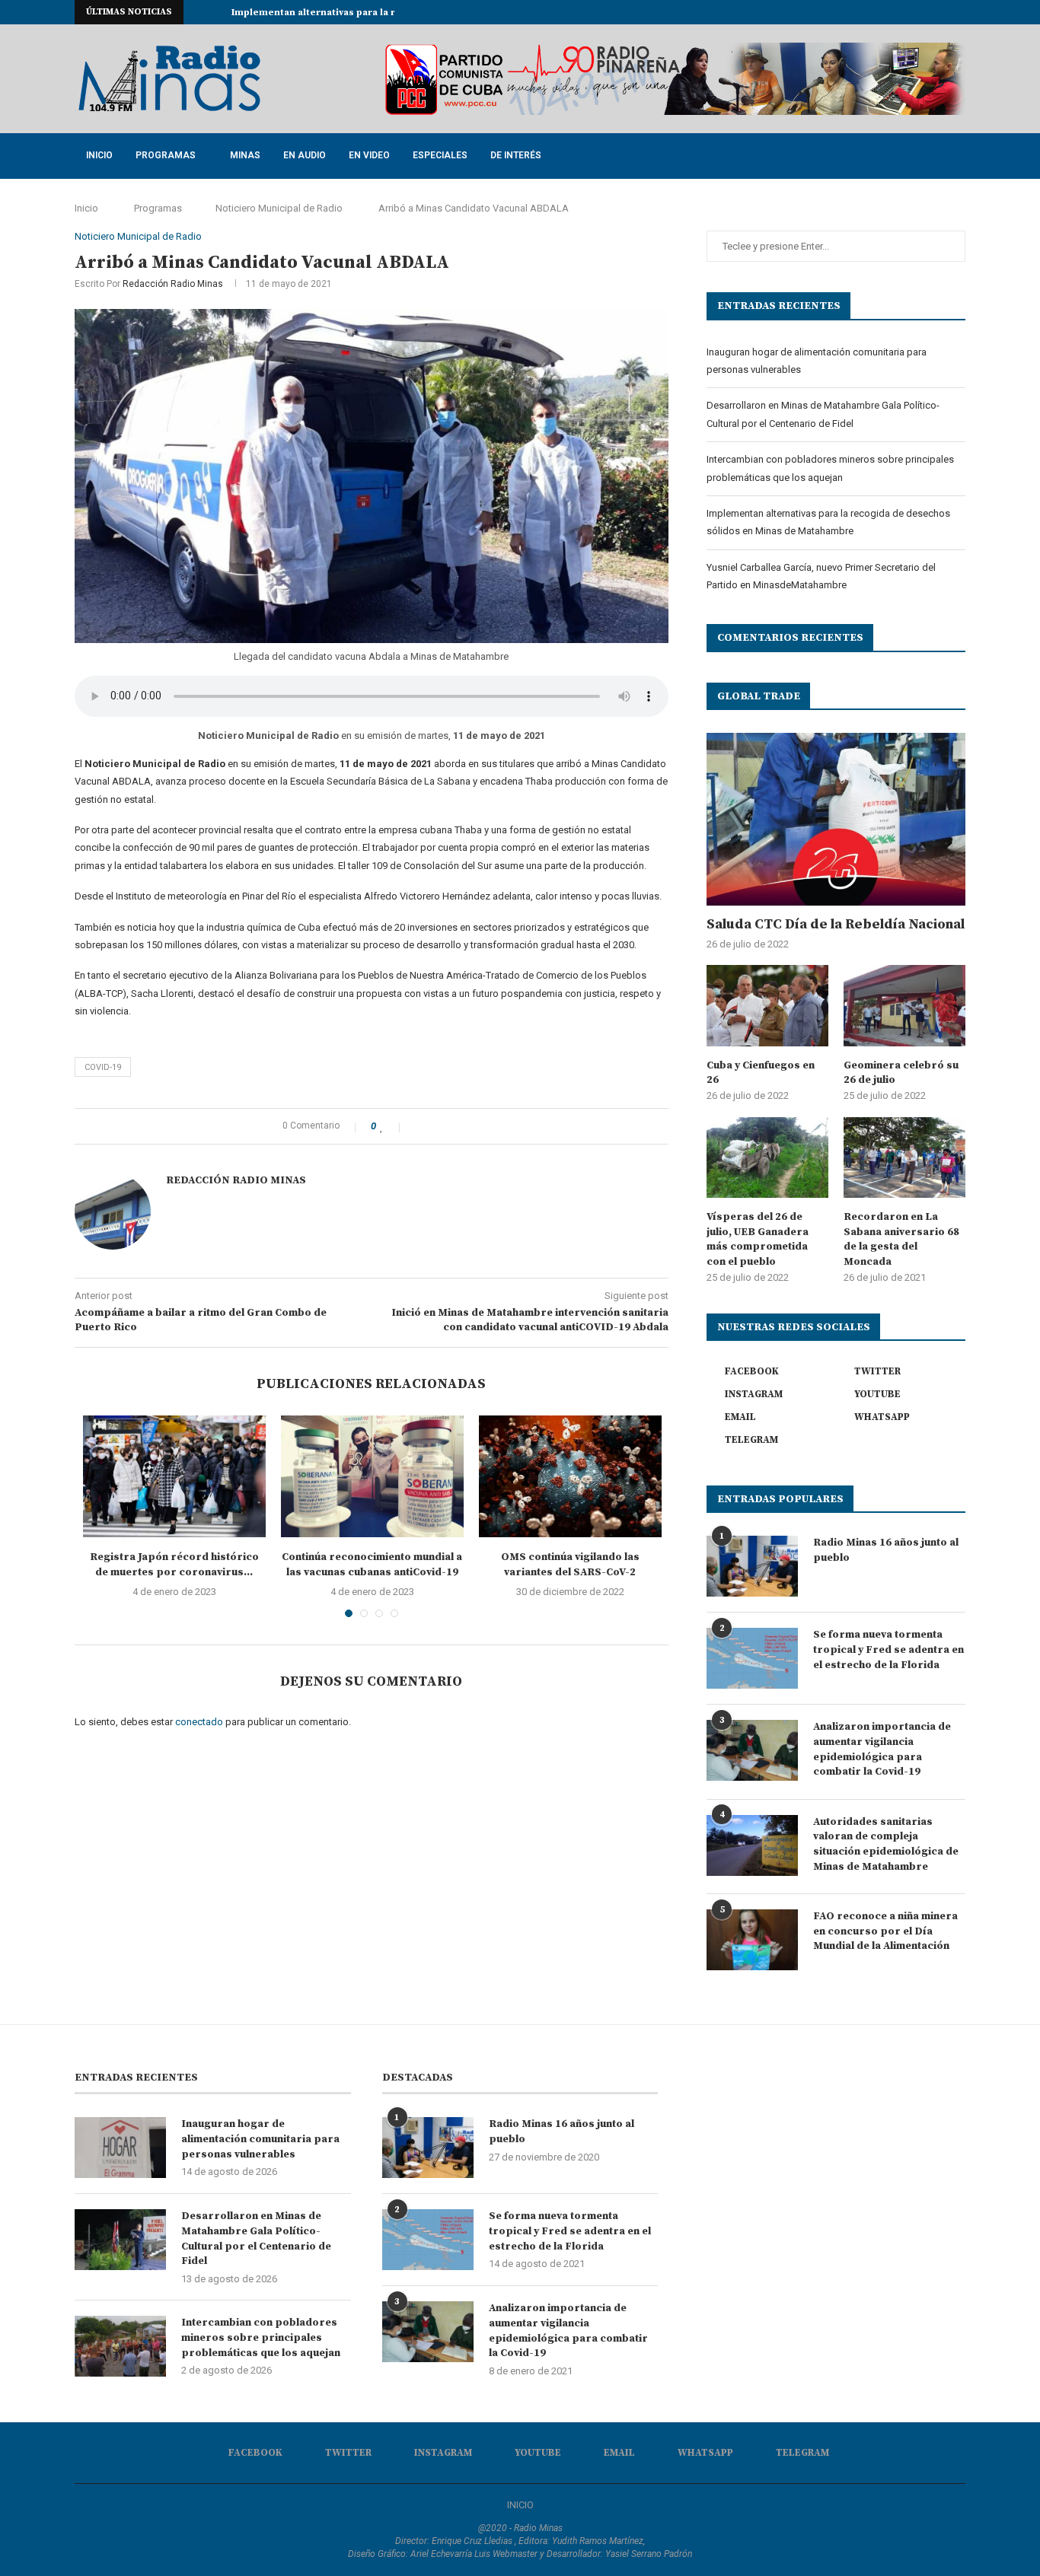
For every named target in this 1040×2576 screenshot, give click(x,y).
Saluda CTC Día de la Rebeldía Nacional (836, 924)
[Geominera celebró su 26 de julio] (904, 1006)
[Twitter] (874, 12)
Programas (166, 155)
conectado (199, 1722)
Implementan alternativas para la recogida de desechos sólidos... (387, 13)
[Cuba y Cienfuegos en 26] (767, 1006)
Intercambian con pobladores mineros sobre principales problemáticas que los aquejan (261, 2337)
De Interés (516, 155)
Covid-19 (103, 1067)
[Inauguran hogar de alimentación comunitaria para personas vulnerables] (120, 2148)
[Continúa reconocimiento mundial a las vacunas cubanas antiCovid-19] (372, 1476)
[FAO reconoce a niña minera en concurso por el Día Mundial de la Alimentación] (752, 1940)
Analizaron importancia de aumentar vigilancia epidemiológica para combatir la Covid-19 (882, 1749)
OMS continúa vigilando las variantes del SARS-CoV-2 (570, 1565)
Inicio (99, 155)
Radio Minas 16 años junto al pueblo (886, 1550)
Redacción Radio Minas (173, 284)
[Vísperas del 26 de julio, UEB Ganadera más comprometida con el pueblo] (767, 1158)
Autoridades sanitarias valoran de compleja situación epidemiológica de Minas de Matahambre (886, 1844)
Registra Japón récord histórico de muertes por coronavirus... (174, 1565)
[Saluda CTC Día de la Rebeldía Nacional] (836, 819)
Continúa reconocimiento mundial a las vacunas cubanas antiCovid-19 (372, 1565)
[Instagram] (892, 12)
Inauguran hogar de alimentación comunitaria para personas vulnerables (260, 2139)
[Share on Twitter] (434, 1126)
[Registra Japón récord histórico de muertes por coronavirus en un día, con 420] (174, 1476)
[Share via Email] (466, 1126)
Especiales (440, 155)
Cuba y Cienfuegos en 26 (761, 1073)
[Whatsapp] (944, 12)
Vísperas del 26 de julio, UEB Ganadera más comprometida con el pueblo (758, 1239)
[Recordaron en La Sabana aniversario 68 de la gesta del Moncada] (904, 1158)
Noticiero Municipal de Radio (279, 208)
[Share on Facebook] (418, 1126)
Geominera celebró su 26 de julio (901, 1073)
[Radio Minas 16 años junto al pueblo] (752, 1566)
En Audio (305, 155)
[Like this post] (392, 1126)
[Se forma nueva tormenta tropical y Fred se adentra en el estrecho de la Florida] (752, 1658)
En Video (369, 155)
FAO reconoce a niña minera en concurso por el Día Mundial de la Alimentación (885, 1931)
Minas (245, 155)
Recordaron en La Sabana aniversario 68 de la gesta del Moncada (901, 1239)
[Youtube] (909, 12)
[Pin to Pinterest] (450, 1126)
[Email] (927, 12)
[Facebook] (857, 12)
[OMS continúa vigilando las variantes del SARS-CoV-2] (570, 1476)
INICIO (520, 2505)
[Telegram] (962, 12)
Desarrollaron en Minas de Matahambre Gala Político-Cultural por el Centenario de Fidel (256, 2238)
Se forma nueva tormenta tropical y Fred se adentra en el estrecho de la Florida (888, 1649)
